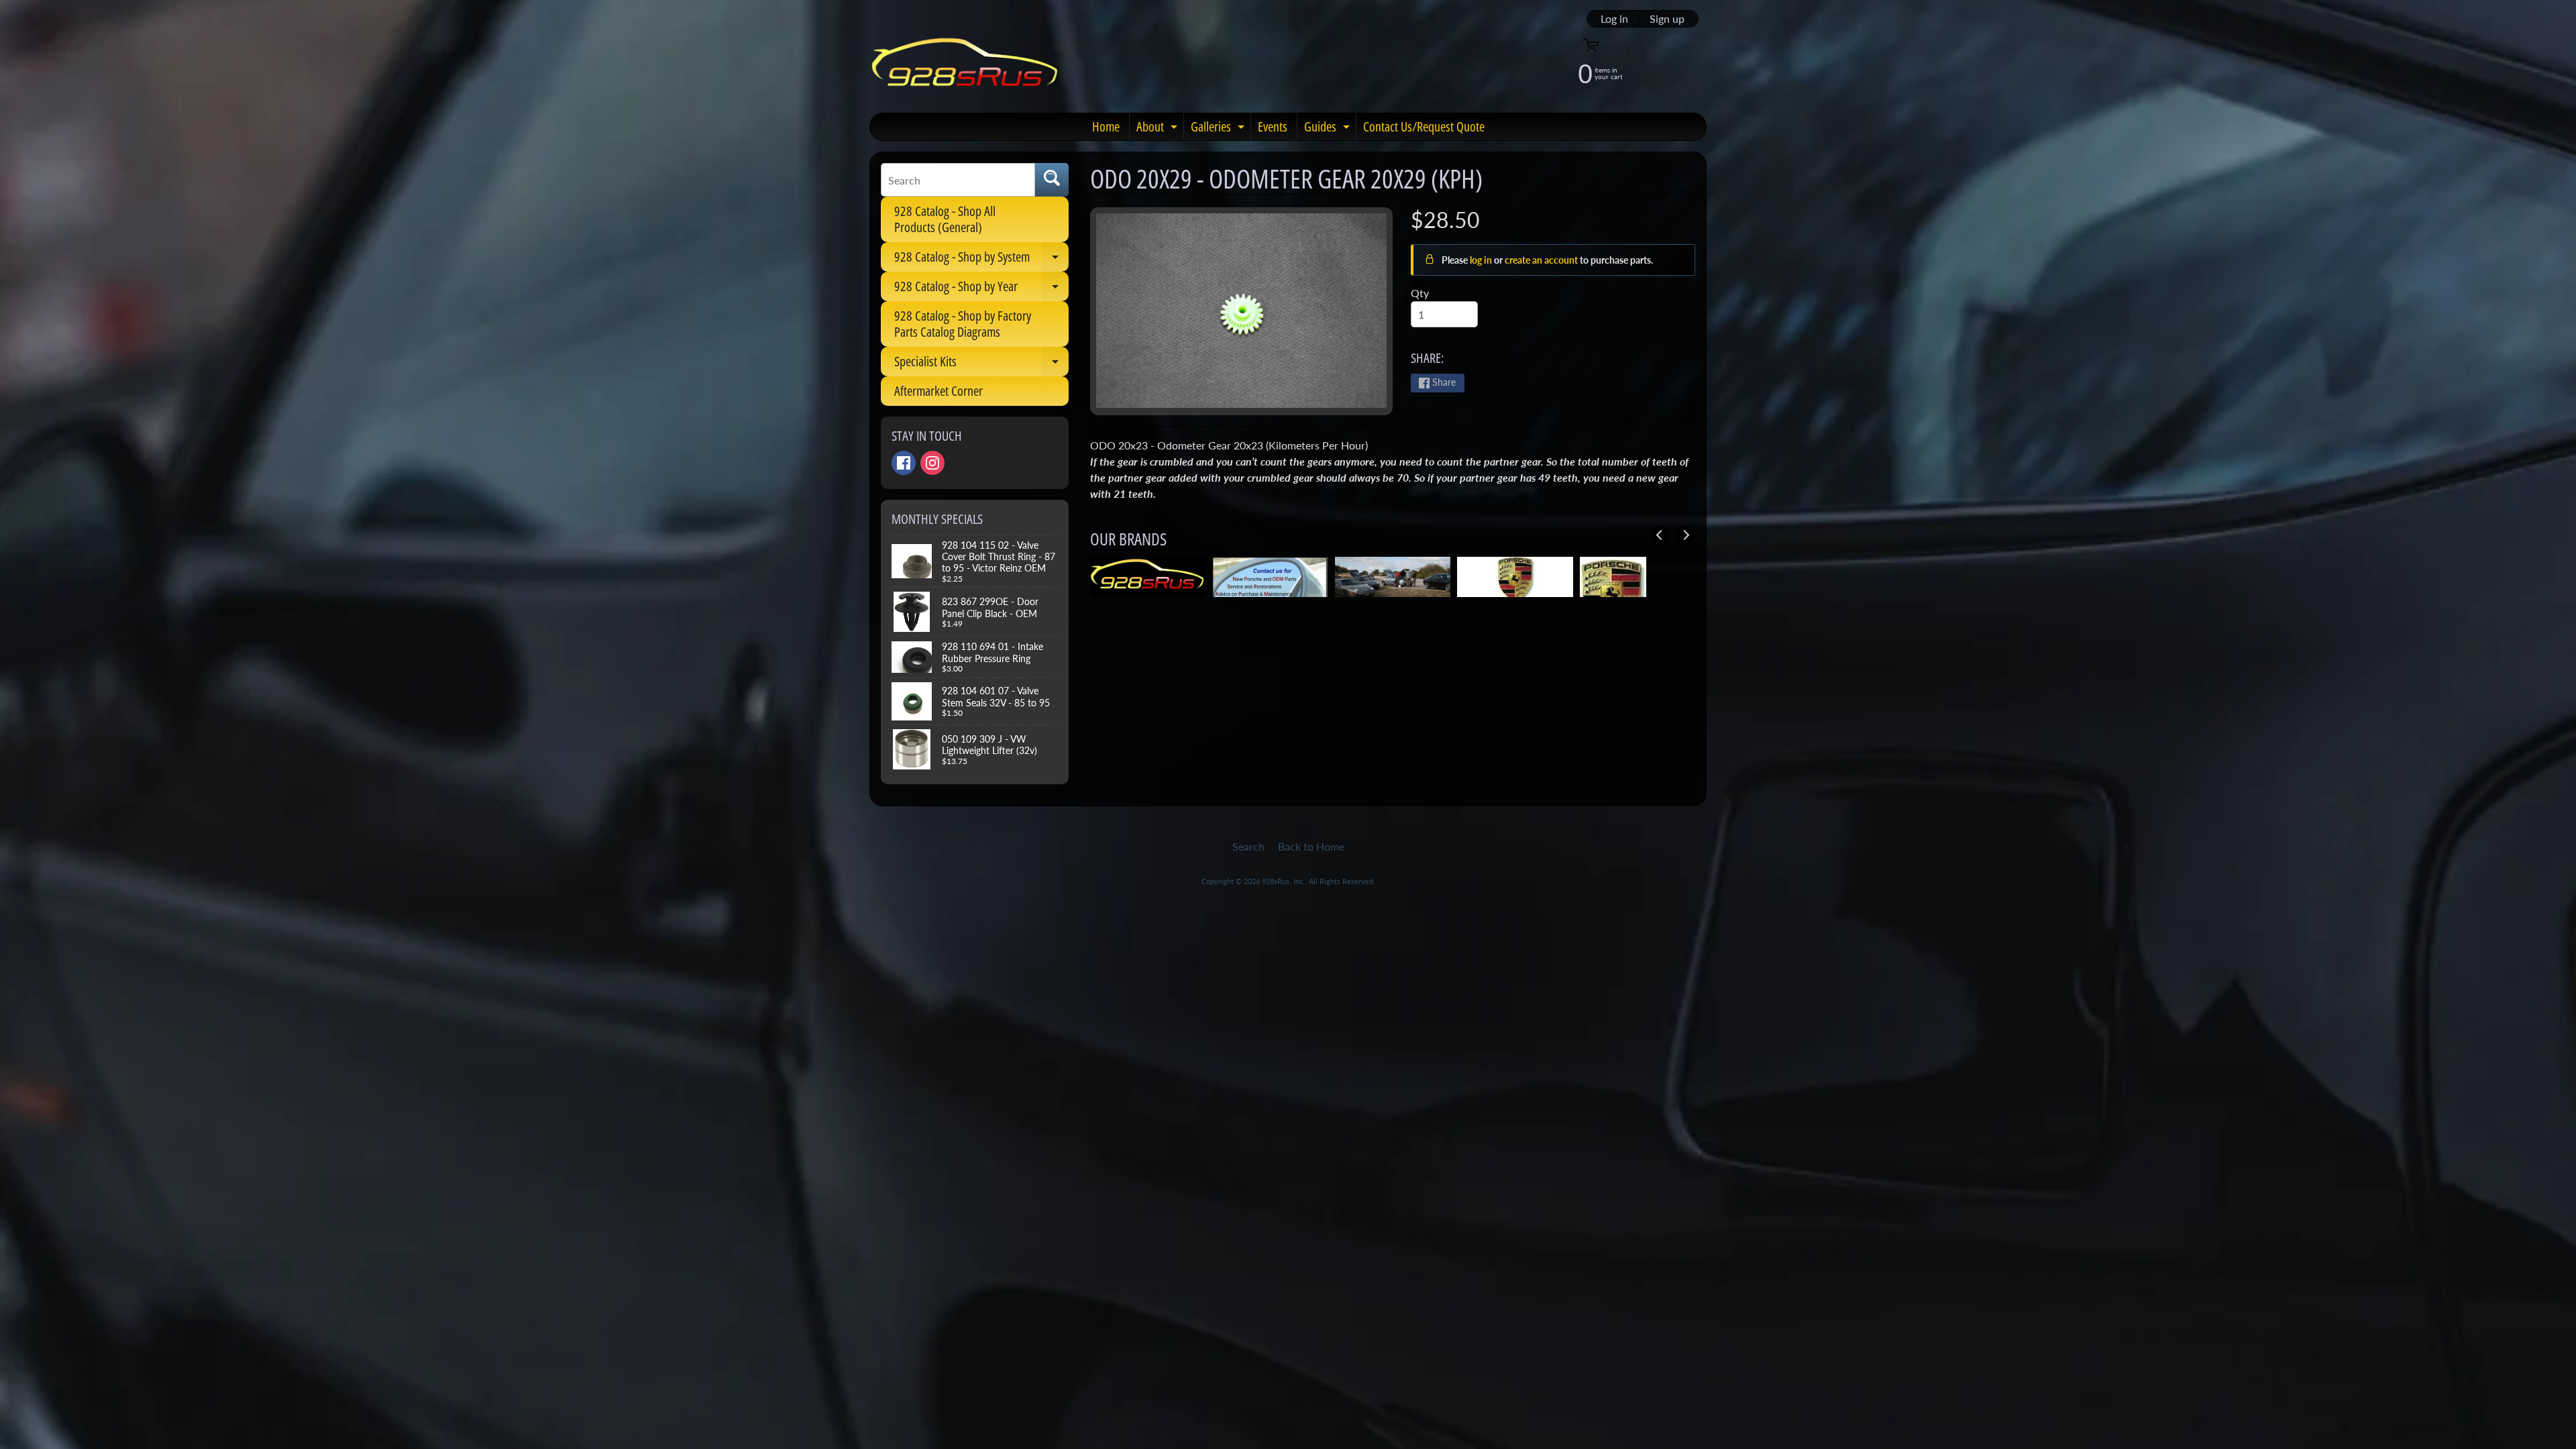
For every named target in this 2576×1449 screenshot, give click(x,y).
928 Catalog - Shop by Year (981, 289)
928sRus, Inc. (1283, 881)
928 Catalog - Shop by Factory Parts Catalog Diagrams (963, 324)
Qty (1420, 293)
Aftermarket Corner (938, 391)
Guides (1329, 129)
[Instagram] (932, 463)
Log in (1614, 19)
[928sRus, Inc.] (965, 68)
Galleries (1219, 129)
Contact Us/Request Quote (1424, 126)
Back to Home (1311, 846)
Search (1248, 846)
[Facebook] (904, 463)
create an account (1542, 260)
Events (1273, 126)
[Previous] (1660, 535)
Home (1106, 126)
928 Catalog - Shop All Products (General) (945, 219)
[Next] (1685, 535)
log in (1482, 260)
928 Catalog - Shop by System (981, 260)
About (1159, 129)
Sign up (1667, 19)
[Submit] (1052, 180)
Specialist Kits (981, 364)
